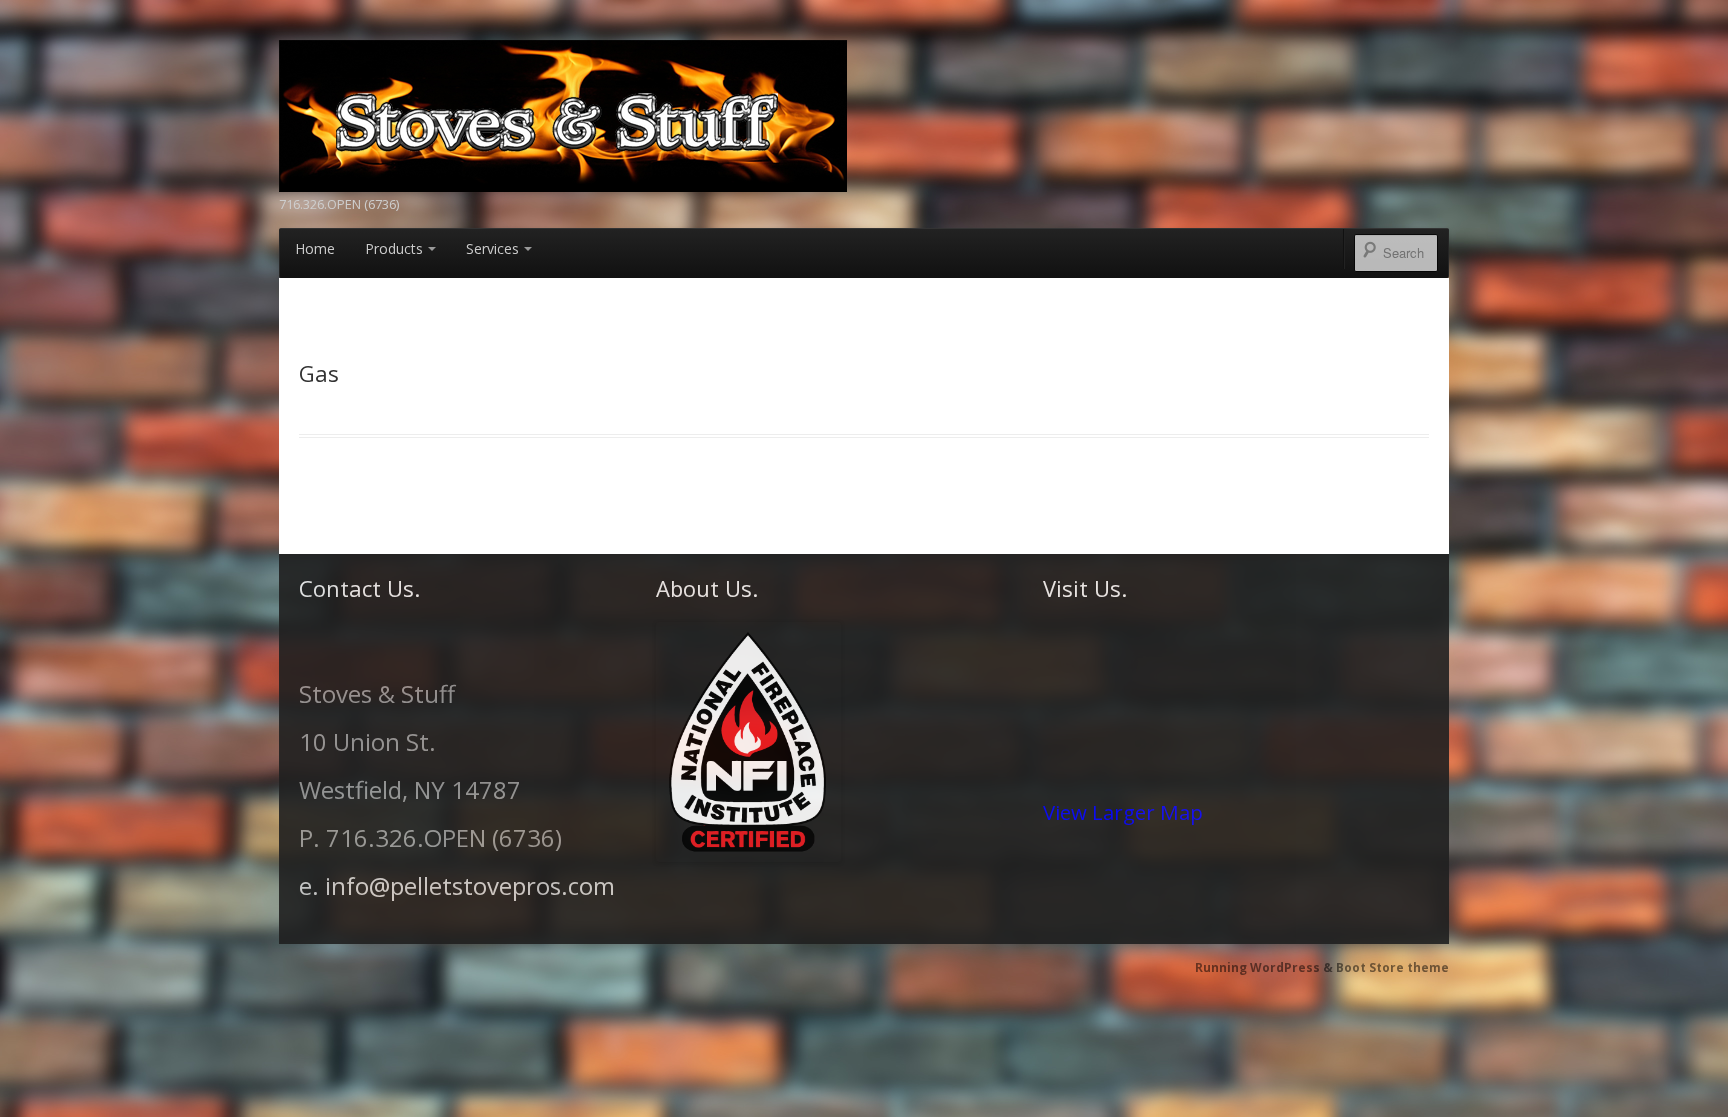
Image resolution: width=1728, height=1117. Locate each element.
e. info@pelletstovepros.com (457, 885)
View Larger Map (1123, 812)
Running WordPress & (1265, 967)
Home (315, 248)
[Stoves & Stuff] (563, 113)
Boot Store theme (1392, 967)
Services (492, 248)
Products (394, 248)
